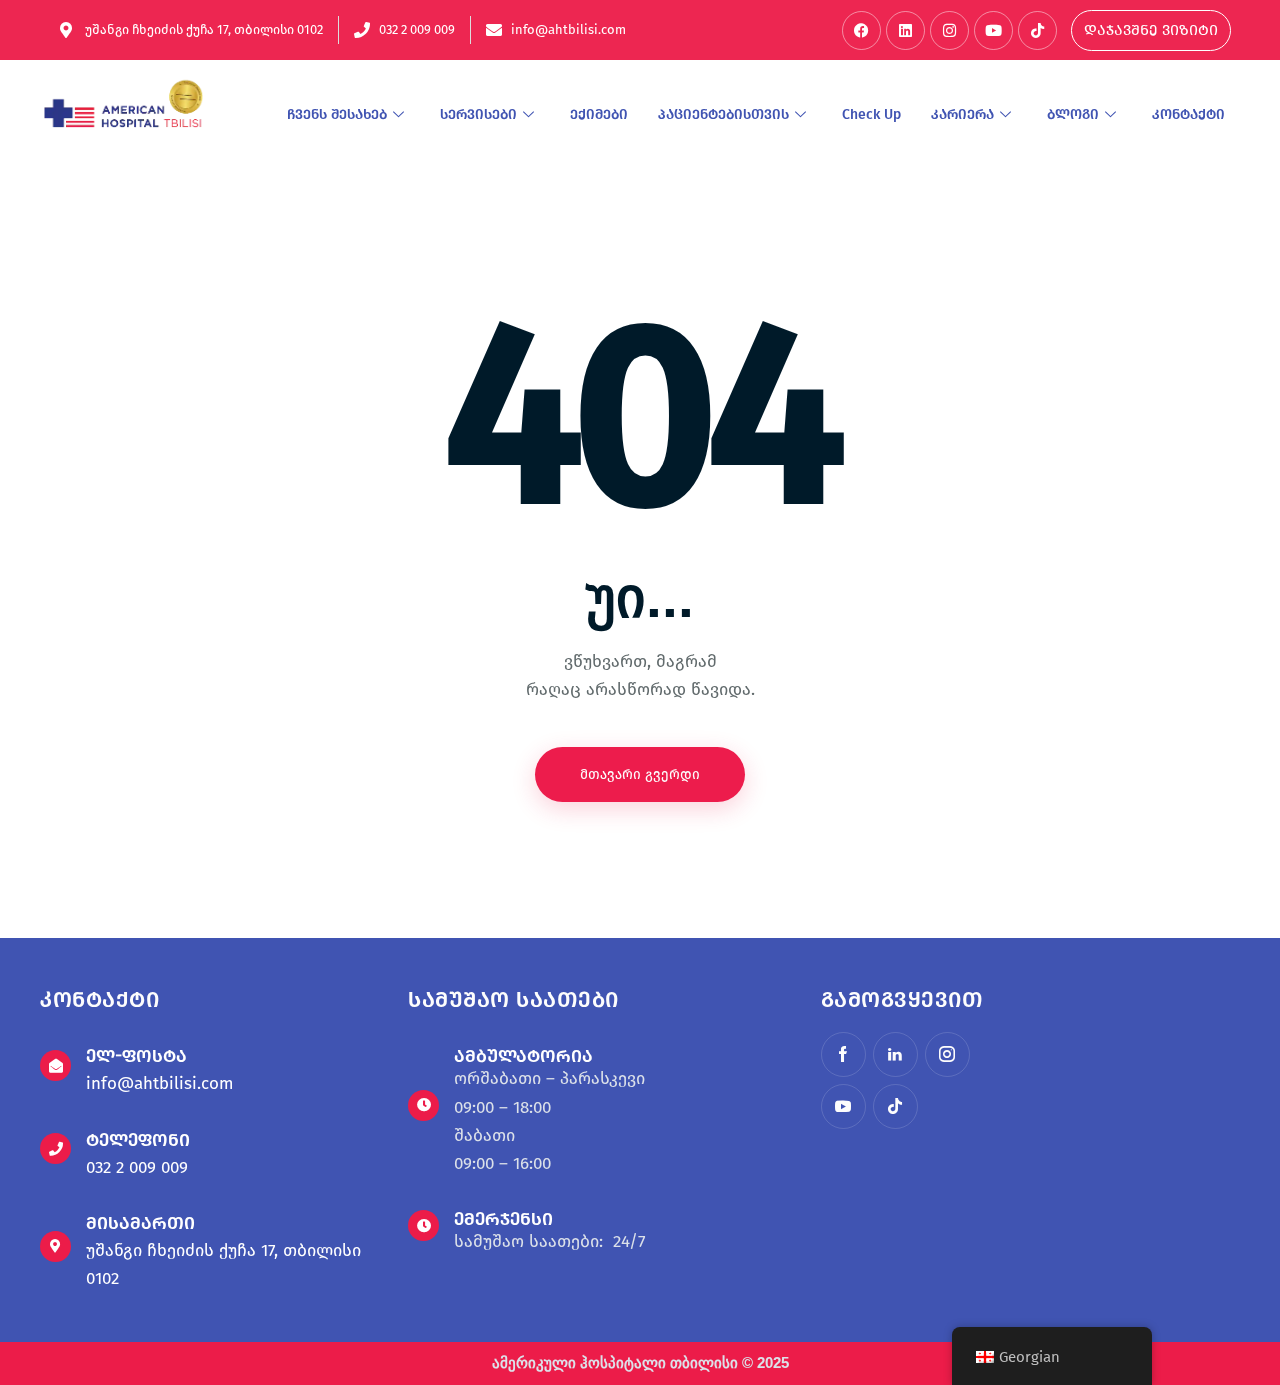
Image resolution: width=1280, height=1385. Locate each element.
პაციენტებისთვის (723, 114)
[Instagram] (949, 30)
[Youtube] (993, 30)
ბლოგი (1073, 114)
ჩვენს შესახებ (337, 114)
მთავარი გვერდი (640, 774)
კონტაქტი (1188, 114)
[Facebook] (861, 30)
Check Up (871, 114)
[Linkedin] (905, 30)
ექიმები (599, 114)
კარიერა (962, 114)
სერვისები (478, 114)
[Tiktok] (1037, 30)
